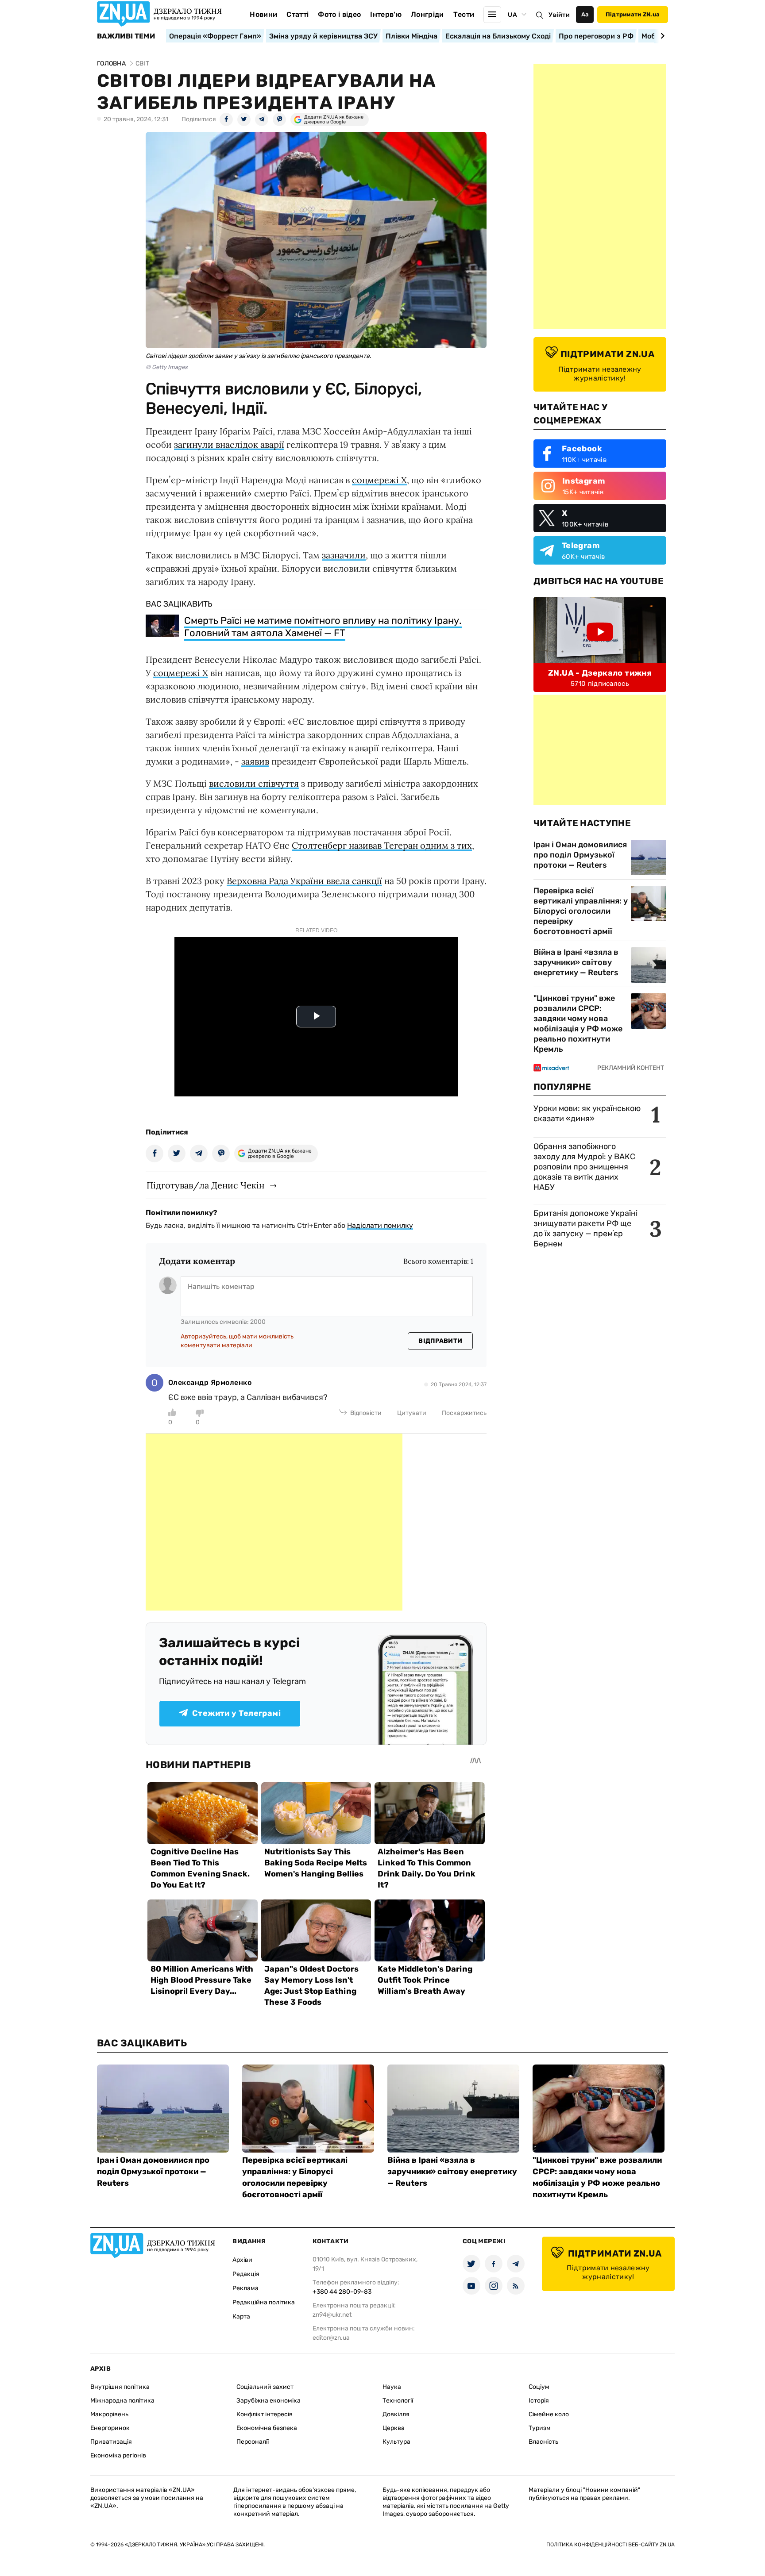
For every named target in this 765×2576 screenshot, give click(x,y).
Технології (398, 2401)
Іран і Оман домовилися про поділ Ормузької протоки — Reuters (580, 855)
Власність (543, 2442)
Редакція (246, 2274)
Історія (539, 2401)
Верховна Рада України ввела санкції (304, 881)
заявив (255, 761)
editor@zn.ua (331, 2338)
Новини (263, 14)
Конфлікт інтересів (265, 2414)
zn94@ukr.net (332, 2315)
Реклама (245, 2288)
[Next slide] (661, 36)
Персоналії (253, 2442)
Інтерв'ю (386, 14)
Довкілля (396, 2414)
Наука (392, 2387)
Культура (396, 2442)
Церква (394, 2428)
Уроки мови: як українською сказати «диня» (587, 1113)
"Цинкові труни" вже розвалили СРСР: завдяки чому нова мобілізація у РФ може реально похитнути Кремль (578, 1024)
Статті (297, 14)
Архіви (242, 2260)
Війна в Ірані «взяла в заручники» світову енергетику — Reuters (576, 962)
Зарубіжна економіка (269, 2401)
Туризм (540, 2428)
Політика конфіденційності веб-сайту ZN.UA (610, 2545)
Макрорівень (109, 2414)
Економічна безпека (267, 2428)
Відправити (440, 1341)
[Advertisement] (274, 1522)
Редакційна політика (264, 2302)
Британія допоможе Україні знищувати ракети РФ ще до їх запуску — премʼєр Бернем (585, 1228)
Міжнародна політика (122, 2401)
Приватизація (111, 2442)
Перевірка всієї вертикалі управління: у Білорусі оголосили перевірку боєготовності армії (581, 911)
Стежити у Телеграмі (236, 1713)
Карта (241, 2316)
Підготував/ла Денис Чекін (205, 1185)
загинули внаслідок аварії (229, 444)
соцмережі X (379, 480)
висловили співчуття (254, 783)
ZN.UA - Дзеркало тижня (600, 673)
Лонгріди (427, 14)
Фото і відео (339, 14)
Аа (585, 14)
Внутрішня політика (120, 2387)
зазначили (344, 555)
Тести (464, 14)
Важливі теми (126, 36)
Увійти (559, 15)
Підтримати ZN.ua (633, 14)
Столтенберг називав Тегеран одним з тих (382, 845)
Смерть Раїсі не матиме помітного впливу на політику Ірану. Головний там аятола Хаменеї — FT (323, 627)
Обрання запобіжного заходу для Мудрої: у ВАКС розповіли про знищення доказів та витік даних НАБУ (584, 1167)
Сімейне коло (549, 2414)
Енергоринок (110, 2428)
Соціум (539, 2387)
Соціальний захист (265, 2387)
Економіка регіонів (118, 2455)
